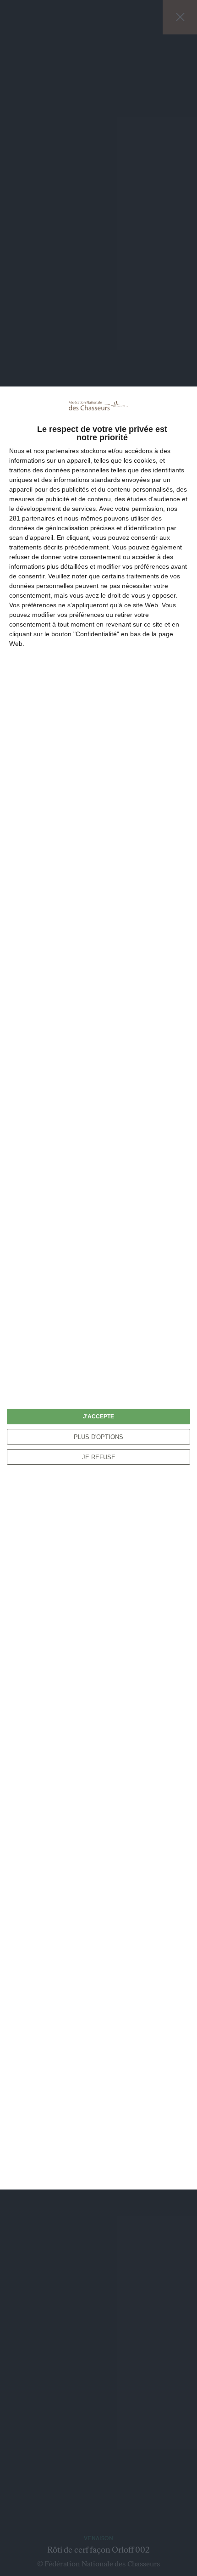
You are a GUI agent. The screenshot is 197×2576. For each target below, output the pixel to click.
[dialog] (98, 1288)
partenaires (62, 451)
